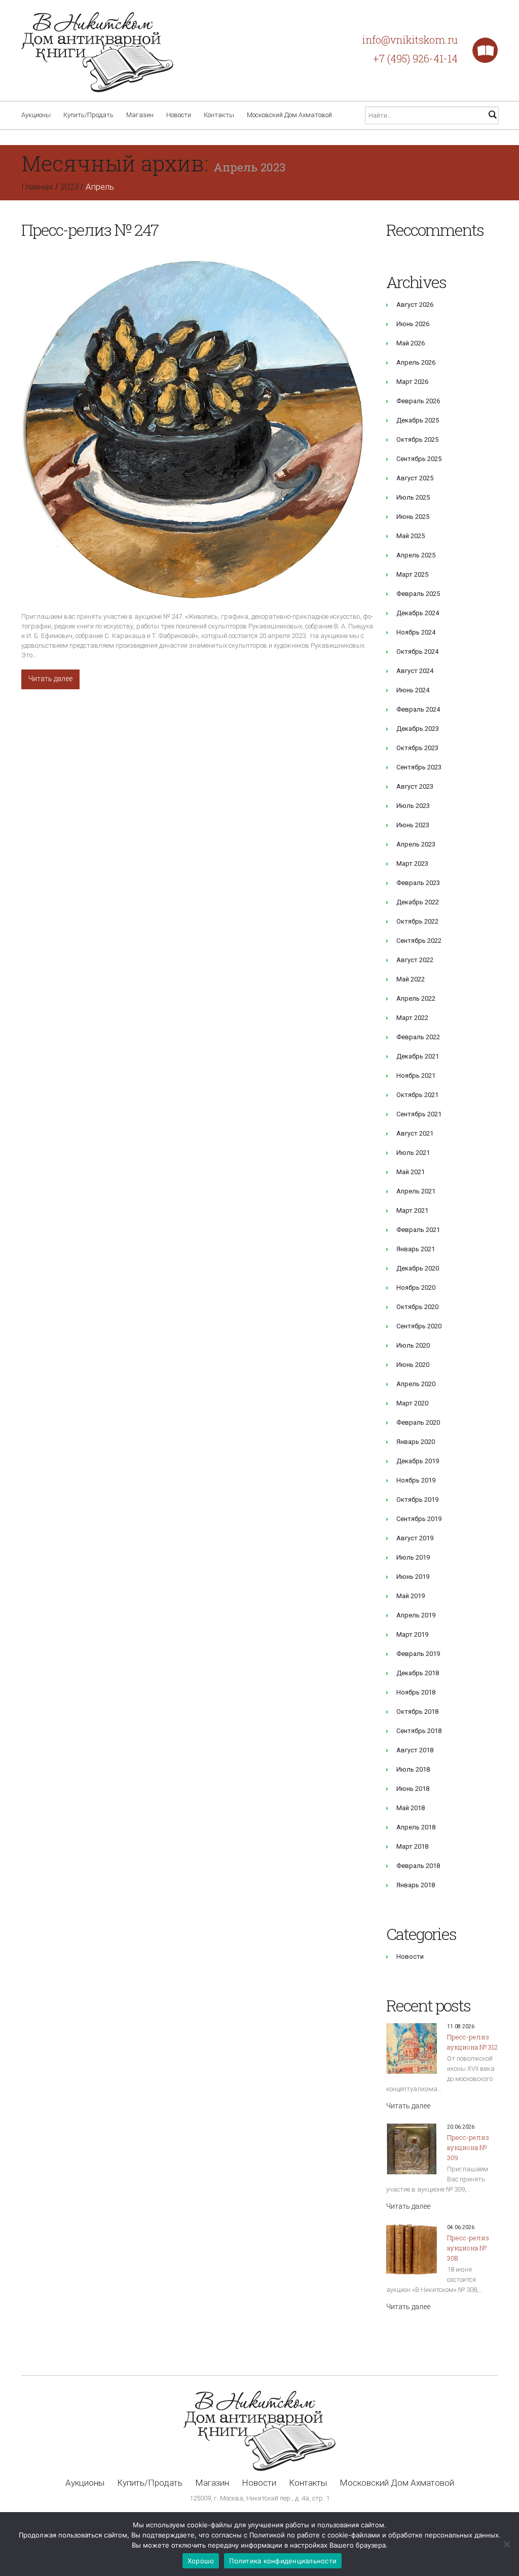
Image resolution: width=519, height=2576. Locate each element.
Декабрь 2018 (418, 1673)
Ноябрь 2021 (416, 1075)
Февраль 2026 (418, 401)
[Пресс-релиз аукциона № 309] (412, 2149)
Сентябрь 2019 (419, 1519)
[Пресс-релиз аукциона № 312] (412, 2049)
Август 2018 (415, 1750)
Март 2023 (412, 863)
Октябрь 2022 (417, 921)
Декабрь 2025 (418, 420)
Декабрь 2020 (418, 1268)
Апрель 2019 (416, 1615)
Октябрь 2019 (417, 1499)
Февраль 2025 (418, 594)
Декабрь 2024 (418, 613)
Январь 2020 (416, 1442)
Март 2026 (412, 382)
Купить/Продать (88, 115)
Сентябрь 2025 (419, 459)
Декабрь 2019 (418, 1461)
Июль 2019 (413, 1557)
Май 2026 (411, 343)
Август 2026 (415, 305)
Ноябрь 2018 (416, 1692)
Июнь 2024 (413, 690)
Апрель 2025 (416, 555)
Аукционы (36, 115)
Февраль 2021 (418, 1230)
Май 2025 (411, 536)
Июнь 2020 (413, 1365)
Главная (37, 187)
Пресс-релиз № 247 (90, 230)
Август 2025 (415, 478)
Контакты (219, 115)
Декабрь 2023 (418, 729)
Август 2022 (415, 960)
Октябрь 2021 (417, 1095)
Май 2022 (411, 979)
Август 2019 (415, 1538)
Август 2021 (415, 1133)
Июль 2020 (413, 1345)
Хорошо (201, 2561)
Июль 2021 (413, 1153)
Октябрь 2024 (417, 651)
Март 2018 (412, 1846)
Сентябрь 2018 (419, 1731)
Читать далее (50, 679)
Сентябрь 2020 (419, 1326)
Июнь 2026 (413, 324)
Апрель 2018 (416, 1827)
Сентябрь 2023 (419, 767)
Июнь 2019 (413, 1577)
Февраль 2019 (418, 1654)
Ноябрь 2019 (416, 1480)
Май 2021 (411, 1172)
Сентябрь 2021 (419, 1114)
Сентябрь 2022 (419, 941)
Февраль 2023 (418, 883)
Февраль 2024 (418, 709)
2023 (69, 187)
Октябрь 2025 (417, 439)
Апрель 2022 (416, 998)
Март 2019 (412, 1634)
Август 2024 (415, 671)
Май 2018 (411, 1808)
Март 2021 (412, 1210)
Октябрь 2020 (417, 1307)
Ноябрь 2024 (416, 632)
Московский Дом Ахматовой (289, 115)
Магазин (140, 115)
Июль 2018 (413, 1769)
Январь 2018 (416, 1885)
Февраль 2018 (418, 1866)
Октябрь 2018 (417, 1712)
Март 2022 (412, 1018)
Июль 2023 (413, 806)
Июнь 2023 (413, 825)
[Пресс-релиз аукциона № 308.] (412, 2249)
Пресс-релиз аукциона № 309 (468, 2147)
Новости (179, 115)
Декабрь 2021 (418, 1056)
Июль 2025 (413, 497)
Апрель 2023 (416, 844)
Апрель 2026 (416, 362)
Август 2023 (415, 786)
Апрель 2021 (416, 1191)
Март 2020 (412, 1403)
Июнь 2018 (413, 1789)
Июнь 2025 (413, 517)
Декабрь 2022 (418, 902)
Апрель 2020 (416, 1384)
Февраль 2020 (418, 1422)
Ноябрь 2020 (416, 1287)
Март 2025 (412, 574)
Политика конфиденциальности (283, 2561)
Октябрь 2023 (417, 748)
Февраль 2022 (418, 1037)
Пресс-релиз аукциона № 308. (468, 2248)
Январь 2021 (416, 1249)
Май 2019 (411, 1596)
